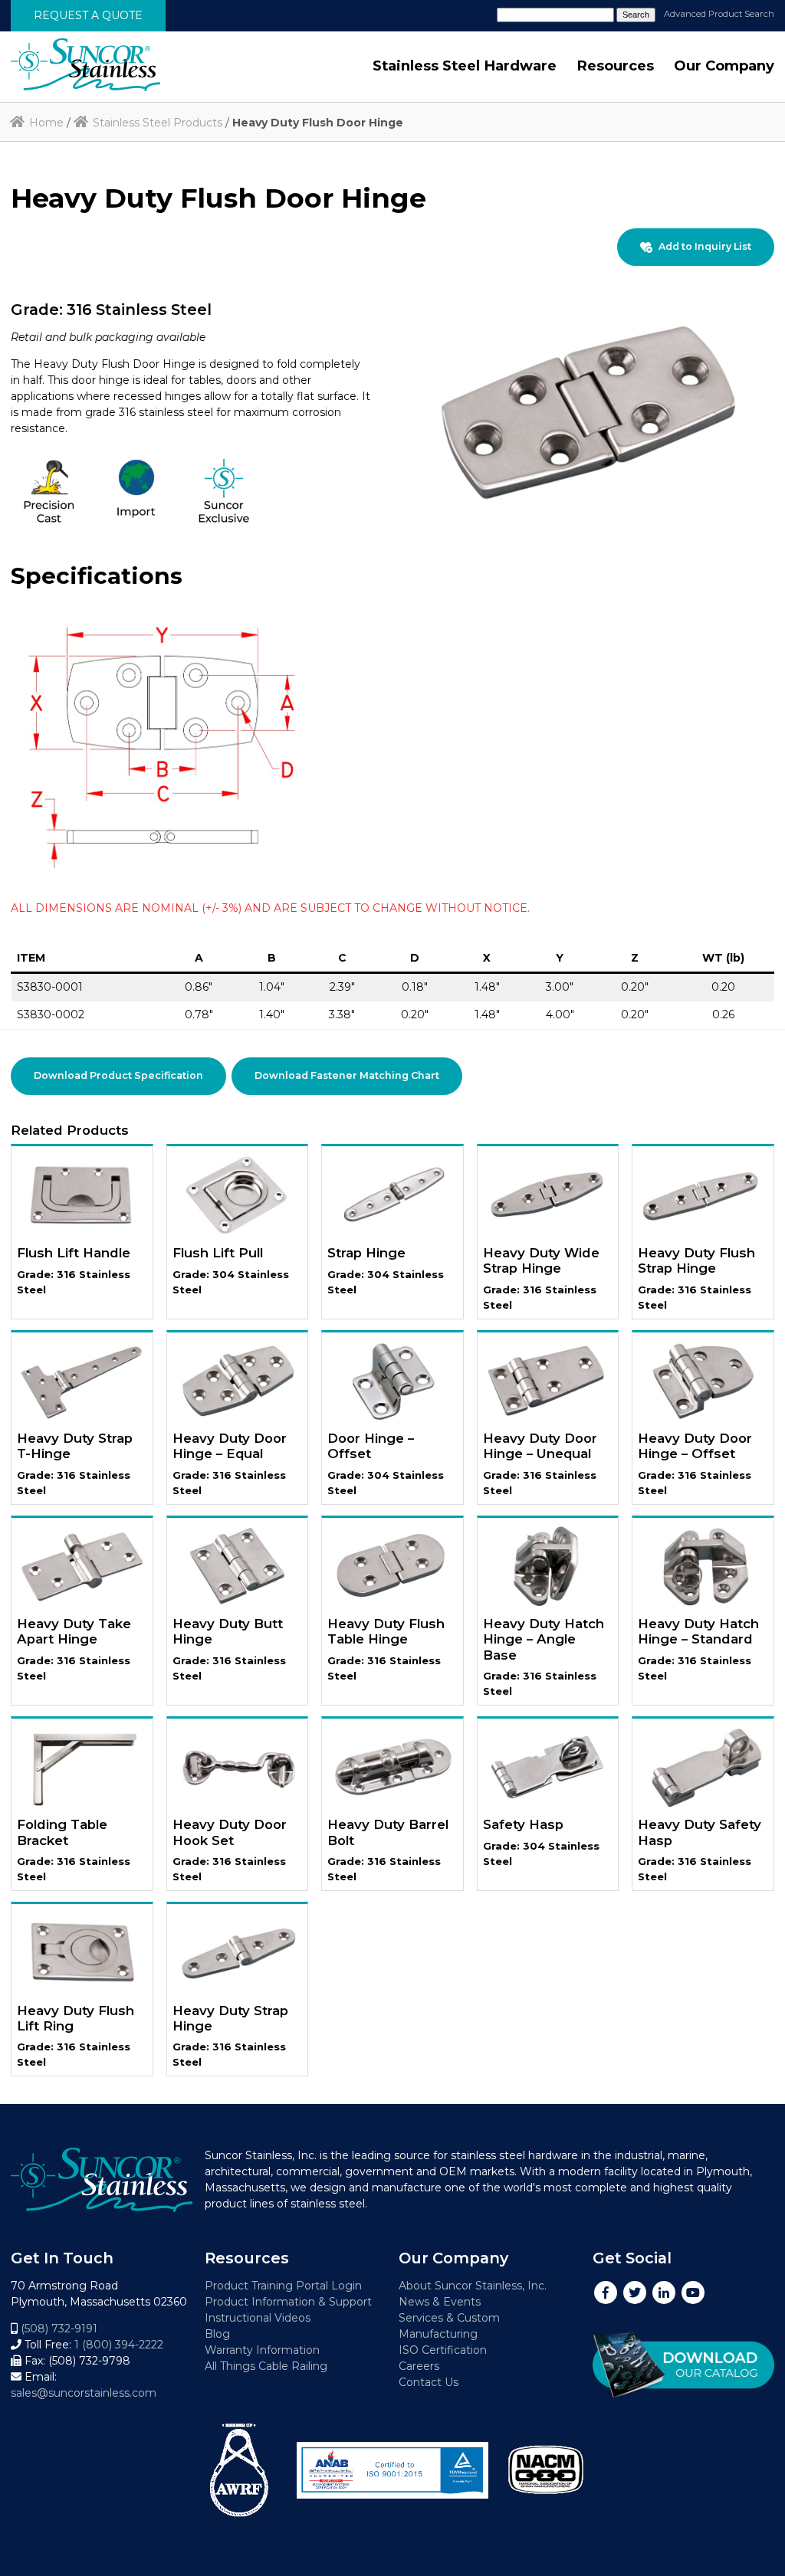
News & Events (440, 2302)
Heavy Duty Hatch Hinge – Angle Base (544, 1639)
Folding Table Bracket (62, 1832)
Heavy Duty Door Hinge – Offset (695, 1446)
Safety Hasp (523, 1824)
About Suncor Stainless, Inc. (473, 2286)
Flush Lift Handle (74, 1253)
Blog (217, 2334)
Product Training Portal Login (283, 2286)
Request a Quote (88, 15)
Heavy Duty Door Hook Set (230, 1832)
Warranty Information (262, 2350)
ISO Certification (443, 2350)
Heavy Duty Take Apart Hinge (74, 1631)
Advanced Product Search (719, 14)
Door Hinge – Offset (371, 1446)
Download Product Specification (118, 1075)
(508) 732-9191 (59, 2329)
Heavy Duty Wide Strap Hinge (541, 1260)
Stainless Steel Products (158, 123)
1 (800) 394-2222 (119, 2345)
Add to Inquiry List (705, 246)
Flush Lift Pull (218, 1253)
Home (46, 123)
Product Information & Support (288, 2302)
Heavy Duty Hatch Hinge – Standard (698, 1631)
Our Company (724, 66)
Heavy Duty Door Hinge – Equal (230, 1446)
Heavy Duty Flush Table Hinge (386, 1631)
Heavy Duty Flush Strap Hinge (696, 1260)
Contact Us (429, 2382)
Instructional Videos (258, 2318)
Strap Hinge (366, 1253)
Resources (615, 66)
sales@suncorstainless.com (84, 2393)
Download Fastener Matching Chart (347, 1075)
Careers (419, 2366)
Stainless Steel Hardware (465, 66)
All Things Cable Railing (266, 2366)
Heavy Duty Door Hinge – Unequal (540, 1446)
